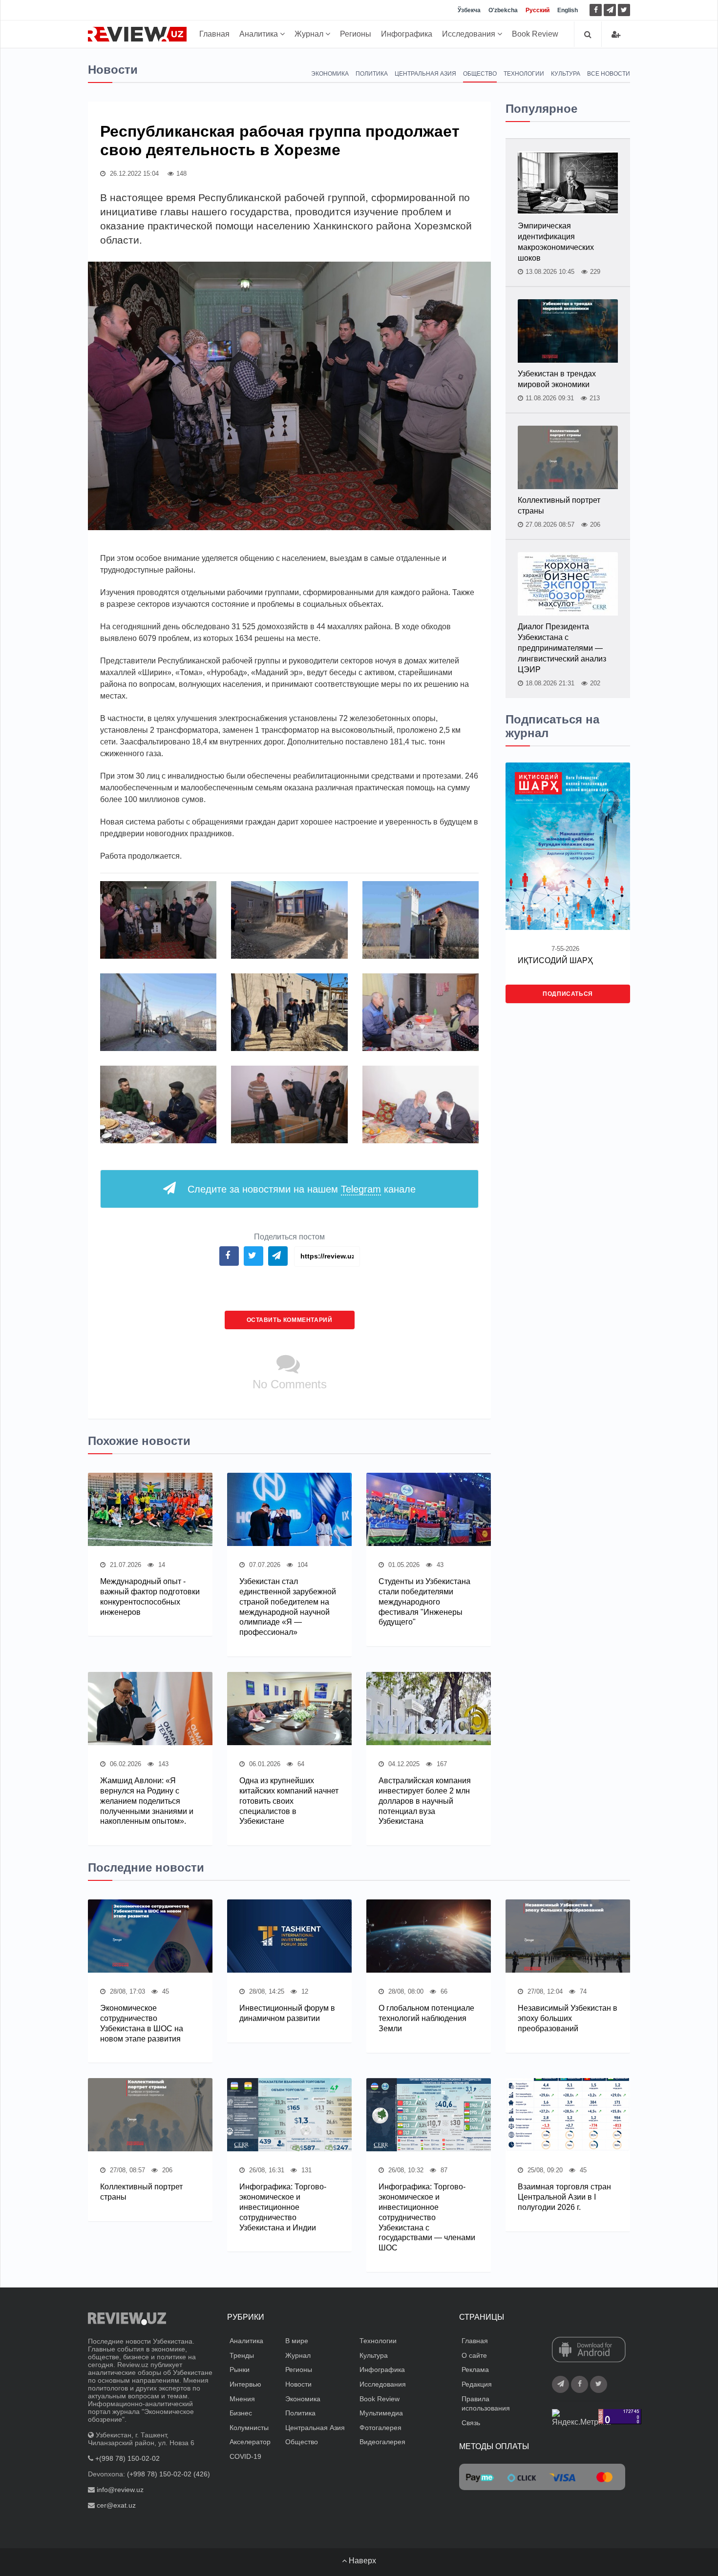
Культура (566, 74)
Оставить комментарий (290, 1320)
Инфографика (407, 34)
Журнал (310, 34)
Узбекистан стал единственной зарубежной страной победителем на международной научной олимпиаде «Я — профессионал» (288, 1607)
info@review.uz (120, 2490)
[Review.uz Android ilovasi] (589, 2350)
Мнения (242, 2399)
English (568, 10)
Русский (538, 10)
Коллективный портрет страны (559, 505)
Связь (471, 2423)
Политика (372, 74)
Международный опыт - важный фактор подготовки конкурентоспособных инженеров (150, 1597)
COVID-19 (245, 2456)
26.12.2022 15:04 (133, 174)
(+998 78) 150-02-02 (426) (169, 2474)
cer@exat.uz (116, 2505)
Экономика (330, 74)
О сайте (474, 2355)
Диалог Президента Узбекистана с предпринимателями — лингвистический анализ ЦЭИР (562, 648)
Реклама (475, 2370)
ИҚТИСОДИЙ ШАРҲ (555, 960)
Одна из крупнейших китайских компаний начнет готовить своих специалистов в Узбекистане (289, 1801)
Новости (298, 2384)
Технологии (524, 74)
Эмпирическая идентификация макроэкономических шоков (556, 242)
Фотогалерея (380, 2428)
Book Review (535, 34)
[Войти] (616, 34)
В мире (297, 2341)
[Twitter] (624, 10)
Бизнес (241, 2413)
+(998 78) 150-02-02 (127, 2458)
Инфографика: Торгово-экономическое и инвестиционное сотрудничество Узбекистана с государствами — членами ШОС (427, 2217)
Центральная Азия (425, 74)
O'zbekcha (503, 10)
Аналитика (260, 34)
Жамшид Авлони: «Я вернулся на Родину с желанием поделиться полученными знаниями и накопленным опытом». (147, 1801)
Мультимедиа (381, 2413)
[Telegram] (610, 10)
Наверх (361, 2561)
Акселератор (250, 2442)
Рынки (240, 2370)
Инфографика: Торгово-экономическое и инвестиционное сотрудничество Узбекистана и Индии (283, 2207)
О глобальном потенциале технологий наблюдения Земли (426, 2018)
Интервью (245, 2384)
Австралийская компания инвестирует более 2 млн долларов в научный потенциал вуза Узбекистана (425, 1801)
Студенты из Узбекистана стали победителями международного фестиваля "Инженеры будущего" (424, 1602)
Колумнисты (249, 2428)
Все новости (609, 74)
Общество (480, 74)
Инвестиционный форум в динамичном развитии (287, 2013)
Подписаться (568, 994)
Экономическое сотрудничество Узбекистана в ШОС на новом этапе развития (142, 2023)
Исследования (470, 34)
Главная (214, 34)
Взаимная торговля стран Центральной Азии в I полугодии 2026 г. (564, 2197)
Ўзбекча (469, 10)
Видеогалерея (382, 2442)
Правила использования (486, 2404)
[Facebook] (596, 10)
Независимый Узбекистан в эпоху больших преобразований (568, 2018)
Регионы (356, 34)
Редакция (477, 2384)
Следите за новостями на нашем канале (302, 1189)
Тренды (242, 2355)
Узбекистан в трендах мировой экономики (557, 379)
